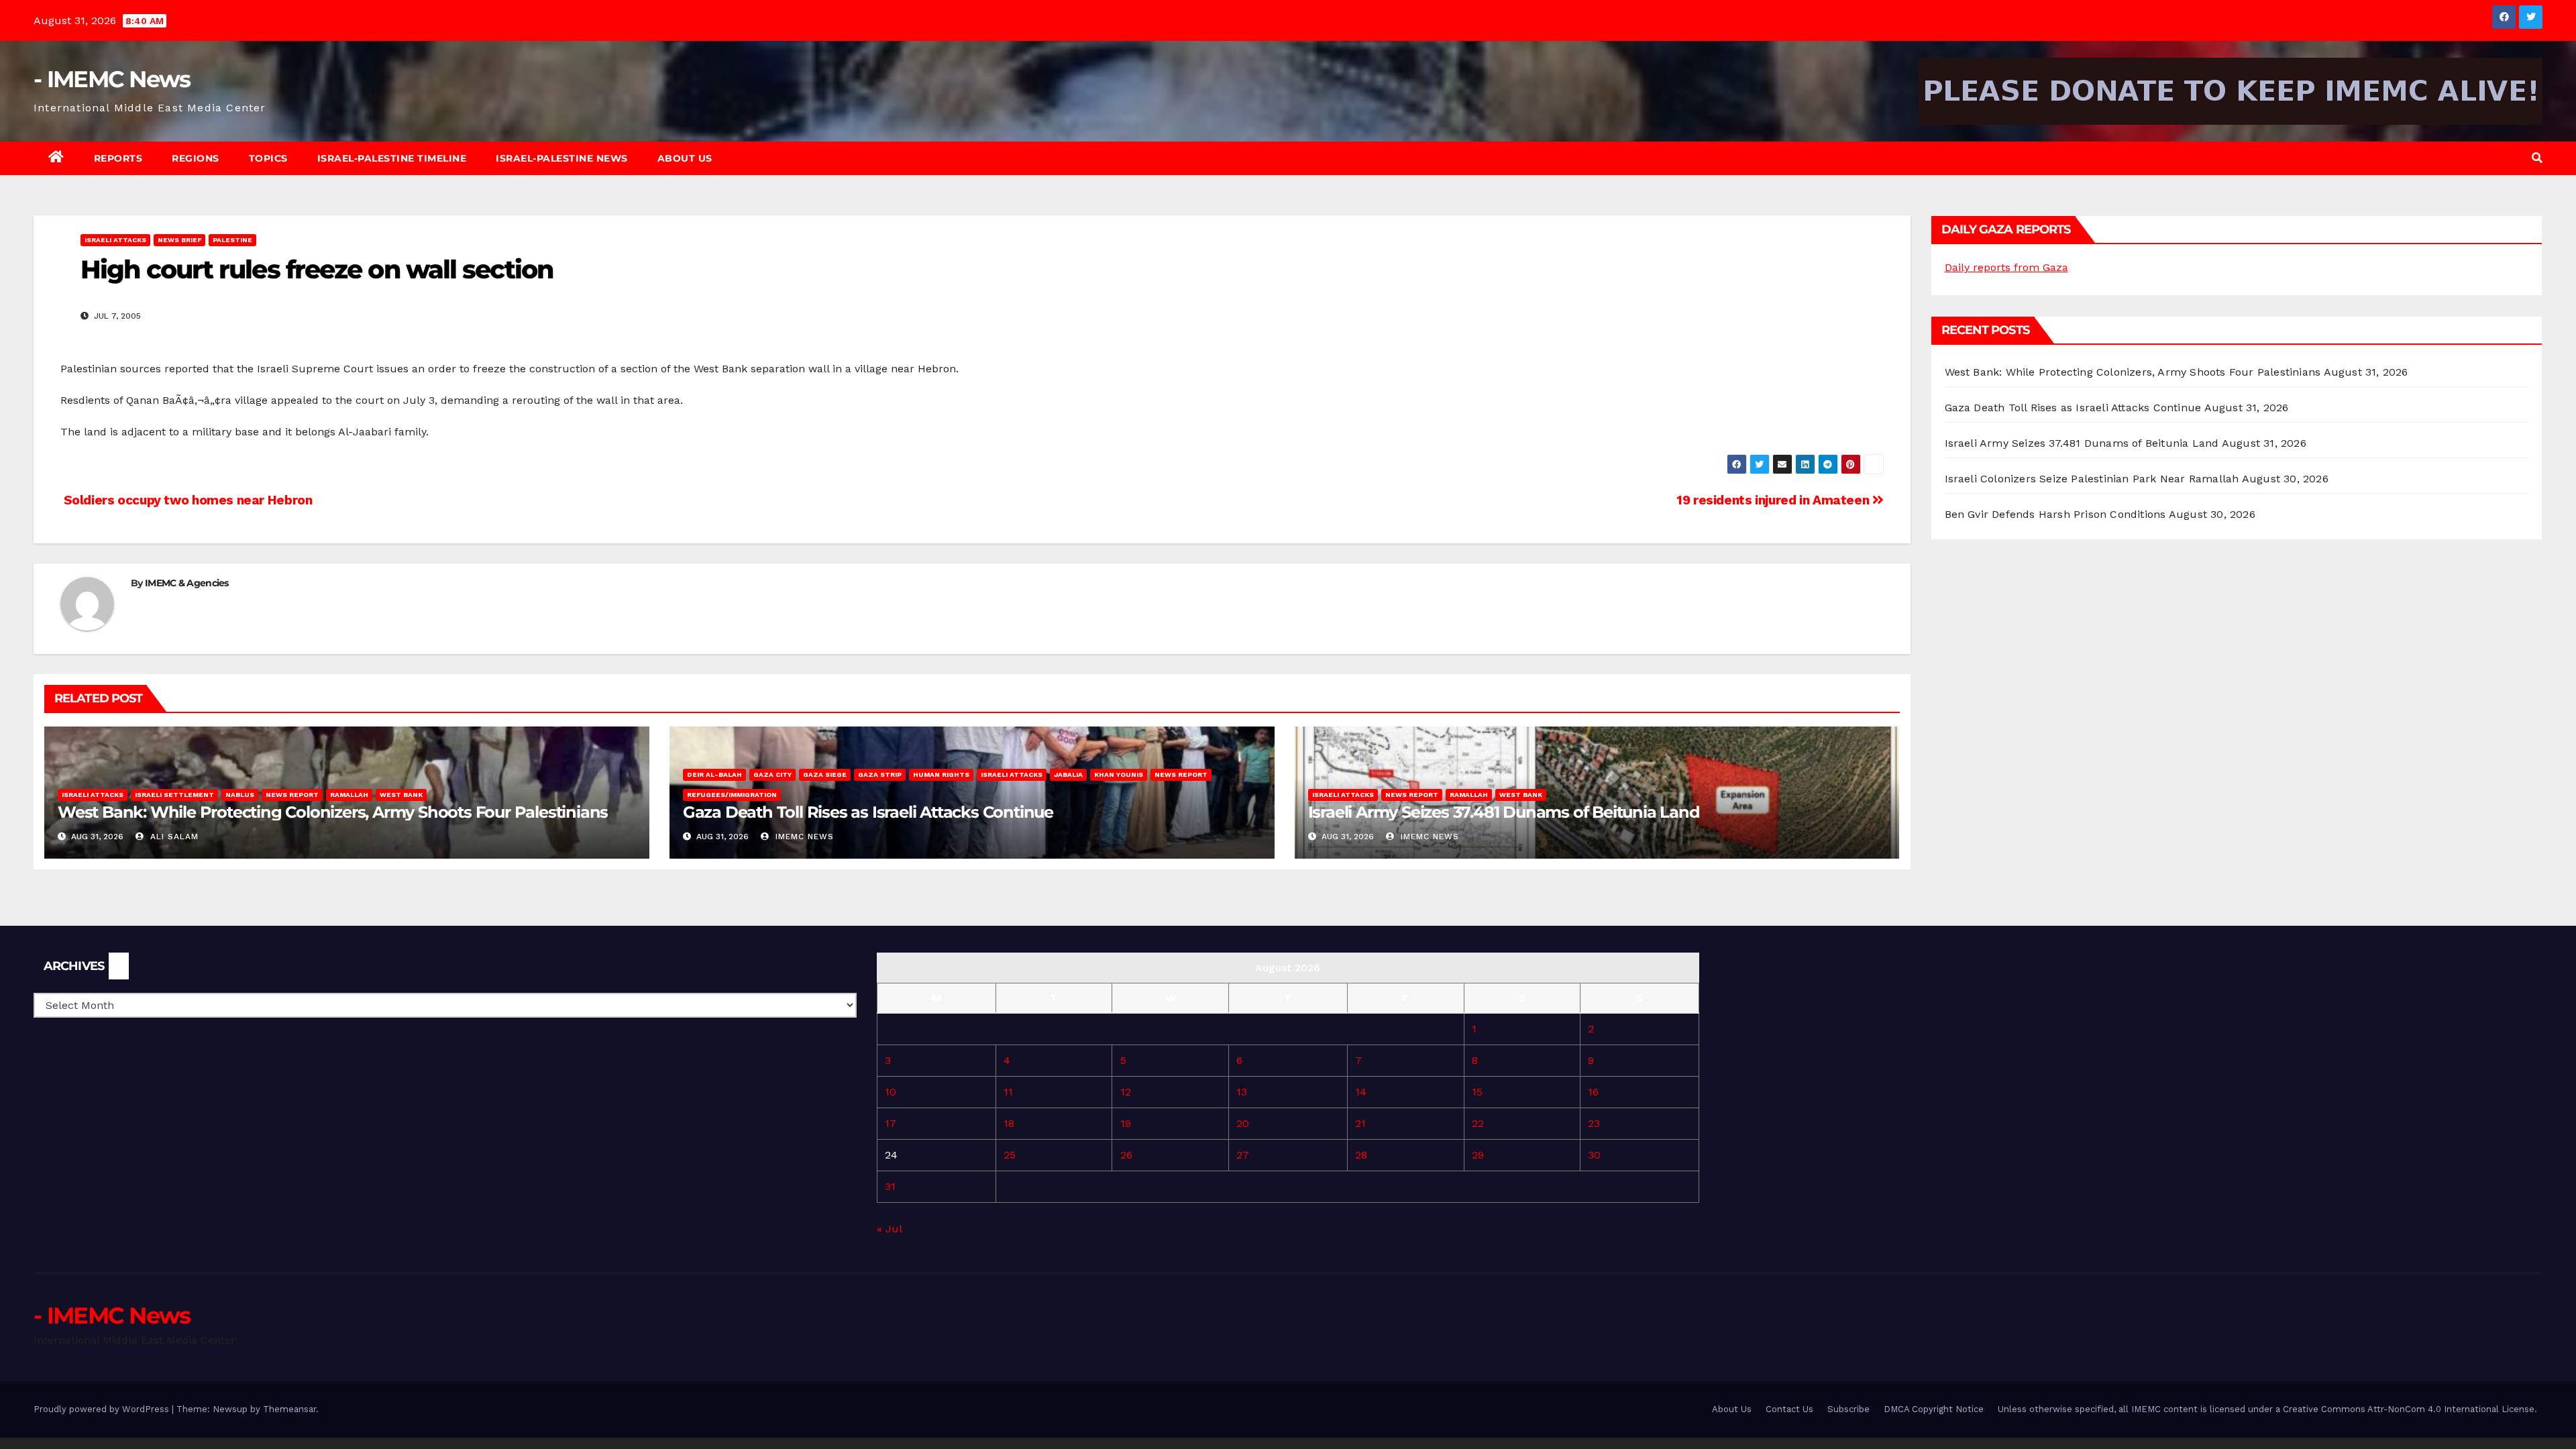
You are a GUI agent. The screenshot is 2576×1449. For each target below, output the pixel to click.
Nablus (240, 795)
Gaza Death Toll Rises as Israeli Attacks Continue (868, 812)
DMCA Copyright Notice (1934, 1409)
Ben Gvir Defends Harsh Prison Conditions (2055, 514)
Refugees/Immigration (732, 795)
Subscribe (1848, 1409)
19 (1126, 1123)
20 (1243, 1123)
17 (891, 1123)
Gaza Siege (825, 774)
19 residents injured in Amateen (1774, 500)
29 (1478, 1155)
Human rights (941, 774)
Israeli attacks (115, 240)
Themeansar (289, 1409)
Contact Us (1789, 1409)
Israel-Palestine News (562, 158)
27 (1243, 1155)
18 (1009, 1123)
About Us (685, 158)
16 (1593, 1092)
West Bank (401, 795)
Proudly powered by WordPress (103, 1409)
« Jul (889, 1229)
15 (1477, 1092)
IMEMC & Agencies (187, 583)
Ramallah (349, 795)
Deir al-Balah (714, 774)
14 (1361, 1092)
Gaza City (772, 774)
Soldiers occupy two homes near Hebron (186, 500)
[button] (2537, 158)
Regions (196, 158)
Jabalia (1068, 774)
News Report (292, 795)
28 (1361, 1155)
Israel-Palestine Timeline (392, 158)
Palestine (232, 240)
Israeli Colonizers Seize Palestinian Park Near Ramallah (2092, 479)
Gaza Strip (880, 774)
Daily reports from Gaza (2006, 267)
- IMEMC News (112, 79)
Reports (118, 158)
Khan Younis (1119, 774)
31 (890, 1186)
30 (1594, 1155)
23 (1594, 1123)
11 (1008, 1092)
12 (1126, 1092)
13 (1242, 1092)
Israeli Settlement (174, 795)
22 (1478, 1123)
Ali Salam (173, 837)
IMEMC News (803, 837)
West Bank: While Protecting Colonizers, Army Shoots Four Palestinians (333, 812)
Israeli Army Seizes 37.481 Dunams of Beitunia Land (1504, 812)
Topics (268, 158)
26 (1126, 1155)
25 (1010, 1155)
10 (891, 1092)
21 (1360, 1123)
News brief (179, 240)
